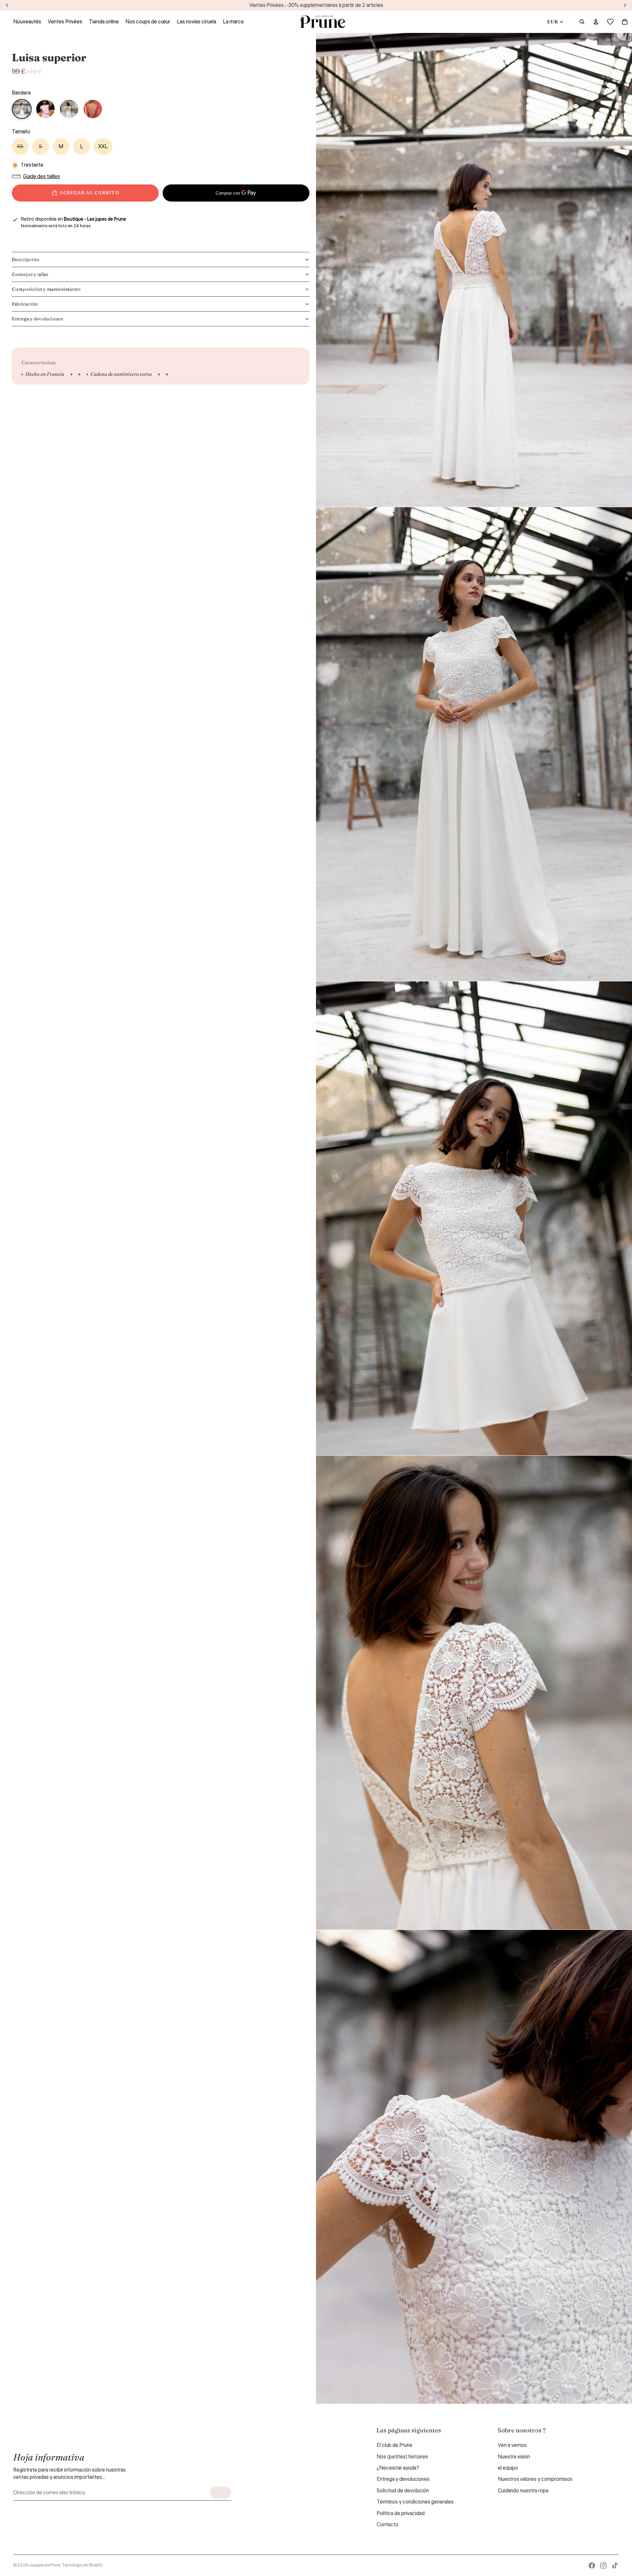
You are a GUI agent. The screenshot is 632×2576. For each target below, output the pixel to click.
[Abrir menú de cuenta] (596, 22)
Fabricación (25, 304)
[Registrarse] (221, 2493)
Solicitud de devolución (403, 2491)
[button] (38, 177)
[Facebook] (592, 2565)
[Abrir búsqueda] (582, 22)
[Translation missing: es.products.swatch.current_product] (22, 109)
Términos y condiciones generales (415, 2502)
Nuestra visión (514, 2457)
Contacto (387, 2525)
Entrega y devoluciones (38, 319)
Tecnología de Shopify (82, 2565)
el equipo (508, 2468)
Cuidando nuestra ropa (523, 2491)
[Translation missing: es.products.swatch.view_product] (45, 109)
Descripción (26, 260)
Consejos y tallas (30, 274)
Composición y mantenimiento (46, 289)
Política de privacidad (401, 2513)
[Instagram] (603, 2565)
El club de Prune (395, 2445)
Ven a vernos (512, 2445)
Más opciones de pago (236, 209)
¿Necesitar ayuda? (398, 2468)
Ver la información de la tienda (50, 234)
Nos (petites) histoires (402, 2457)
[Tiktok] (615, 2565)
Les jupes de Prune (44, 2565)
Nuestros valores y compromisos (535, 2479)
